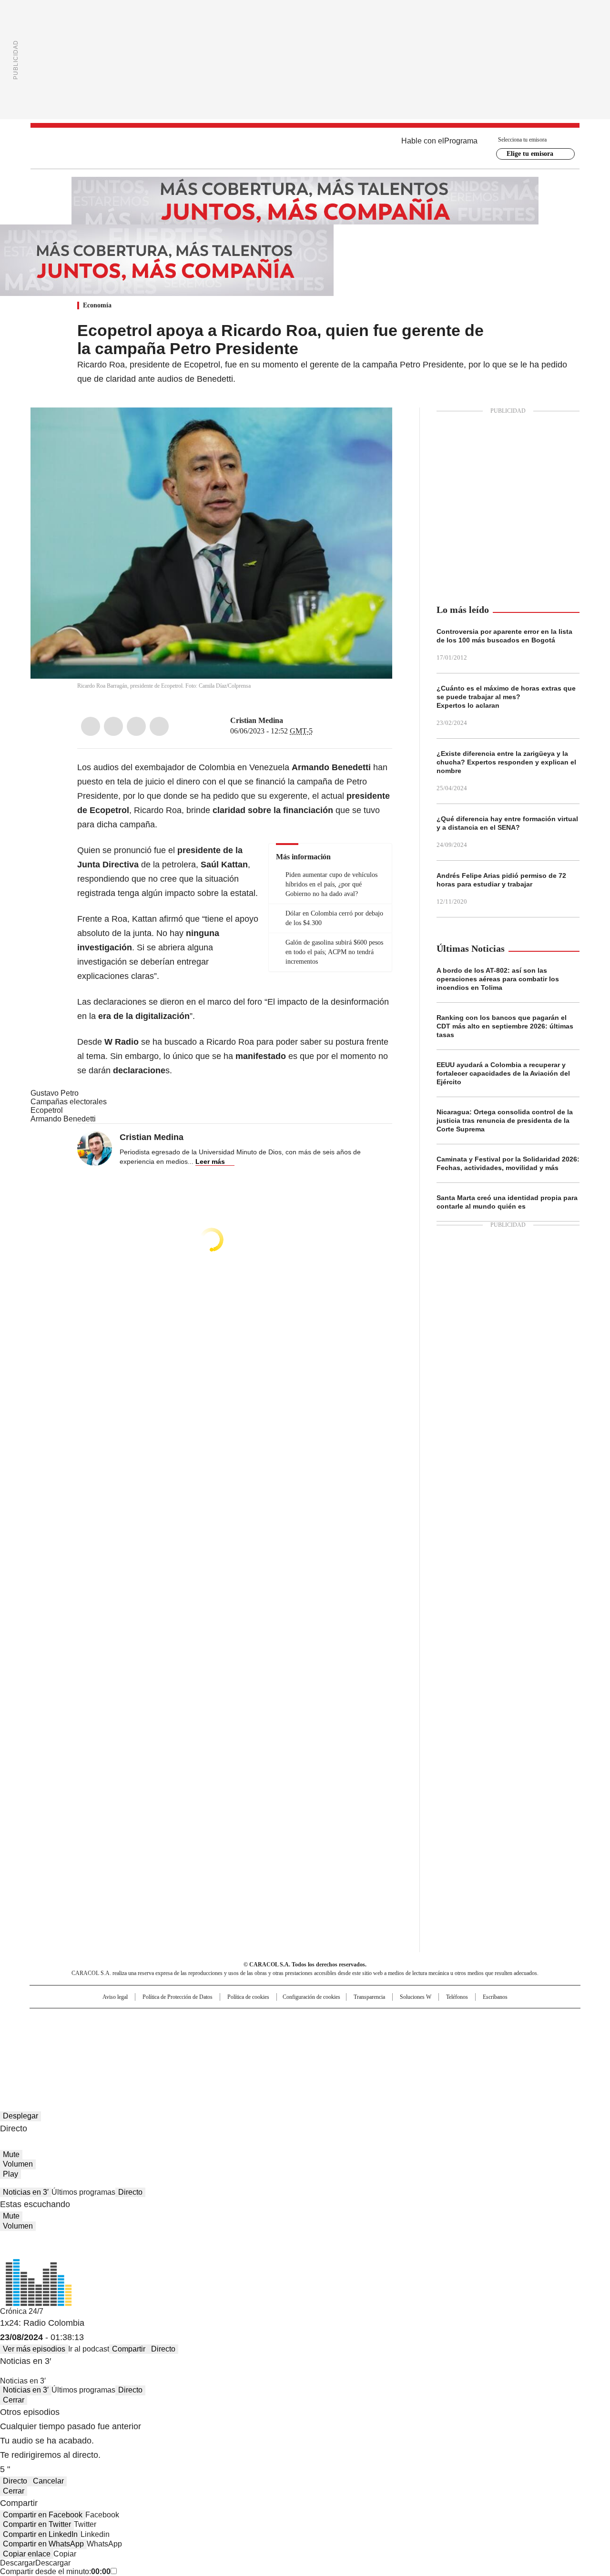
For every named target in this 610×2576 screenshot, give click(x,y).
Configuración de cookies (311, 1997)
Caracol (477, 2020)
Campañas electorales (69, 1102)
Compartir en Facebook (43, 2515)
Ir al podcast (89, 2349)
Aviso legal (115, 1997)
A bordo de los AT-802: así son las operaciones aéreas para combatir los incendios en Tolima (498, 979)
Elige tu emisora (530, 154)
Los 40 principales (235, 2020)
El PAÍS (193, 2020)
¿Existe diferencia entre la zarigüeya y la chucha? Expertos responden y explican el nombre (506, 762)
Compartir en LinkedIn (40, 2534)
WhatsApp (159, 726)
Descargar (18, 2563)
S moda (364, 2048)
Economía (97, 305)
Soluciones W (416, 1997)
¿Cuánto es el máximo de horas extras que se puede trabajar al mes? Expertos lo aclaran (506, 697)
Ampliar (373, 427)
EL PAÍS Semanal (393, 2035)
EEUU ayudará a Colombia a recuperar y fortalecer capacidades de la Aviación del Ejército (503, 1073)
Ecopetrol (47, 1110)
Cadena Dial (359, 2035)
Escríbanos (495, 1997)
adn (442, 2020)
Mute (11, 2154)
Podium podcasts (282, 2048)
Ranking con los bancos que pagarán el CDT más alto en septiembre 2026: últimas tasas (505, 1026)
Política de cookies (248, 1997)
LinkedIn (136, 726)
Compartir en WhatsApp (43, 2544)
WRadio (305, 148)
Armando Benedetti (63, 1119)
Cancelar (48, 2481)
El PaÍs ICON (323, 2048)
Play (10, 2174)
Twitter (113, 726)
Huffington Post (207, 2035)
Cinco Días (324, 2035)
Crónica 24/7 (22, 2311)
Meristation (453, 2048)
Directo (130, 2192)
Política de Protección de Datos (178, 1997)
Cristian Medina (257, 720)
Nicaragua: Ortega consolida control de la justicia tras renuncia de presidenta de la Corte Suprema (505, 1120)
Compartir (129, 2349)
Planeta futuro (433, 2035)
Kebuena (473, 2035)
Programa (461, 141)
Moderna (237, 2048)
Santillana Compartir (332, 2020)
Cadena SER (378, 2020)
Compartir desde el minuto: (55, 2571)
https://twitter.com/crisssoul (290, 721)
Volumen (18, 2164)
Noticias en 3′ (26, 2192)
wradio (286, 2035)
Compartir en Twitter (37, 2524)
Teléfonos (457, 1997)
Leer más (210, 1161)
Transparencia (369, 1997)
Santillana (279, 2020)
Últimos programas (83, 2192)
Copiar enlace (27, 2554)
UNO (257, 2035)
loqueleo (406, 2048)
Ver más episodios (34, 2349)
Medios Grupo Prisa (111, 2052)
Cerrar (14, 2400)
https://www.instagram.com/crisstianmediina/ (301, 721)
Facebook (91, 726)
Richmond (189, 2048)
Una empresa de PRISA (112, 2029)
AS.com (411, 2020)
